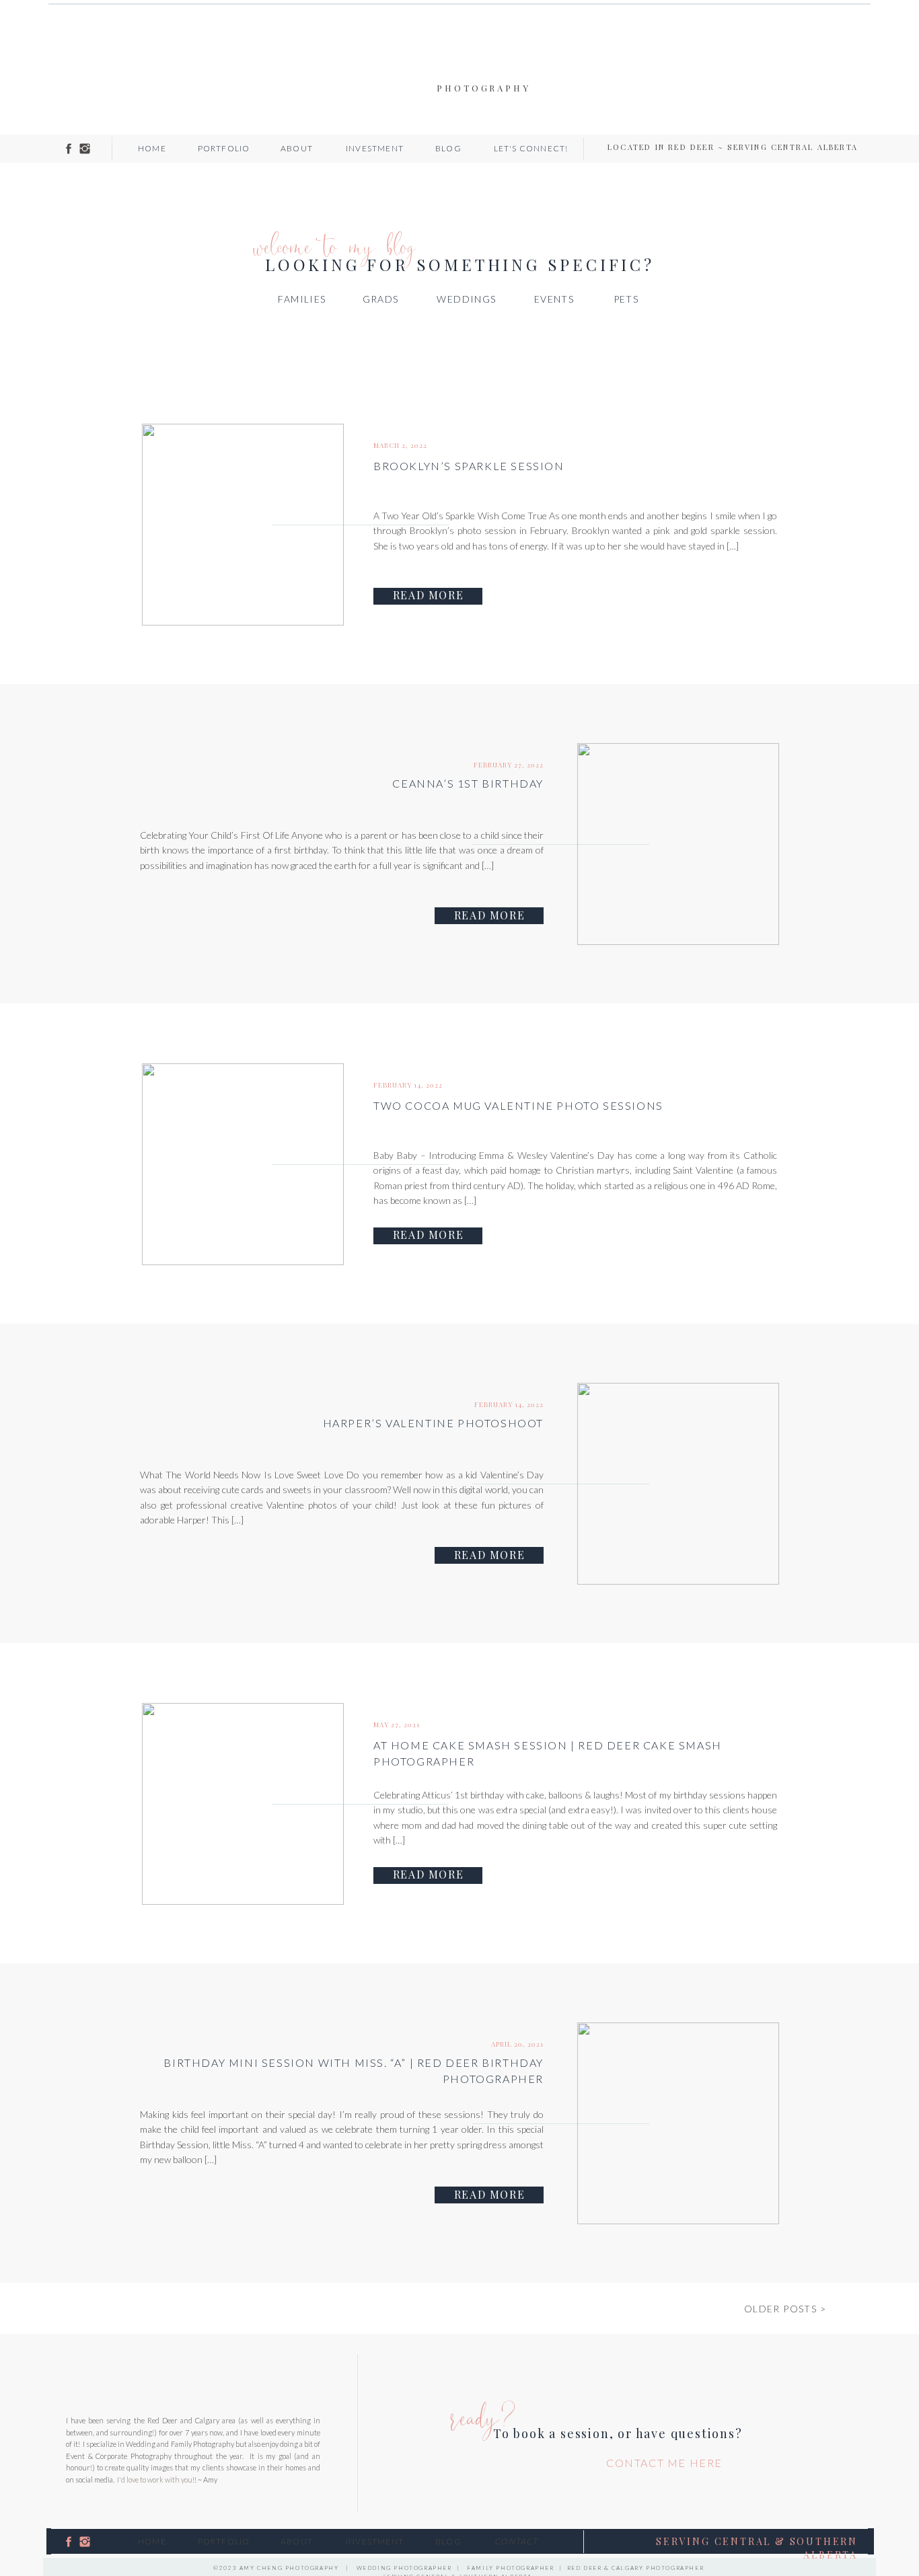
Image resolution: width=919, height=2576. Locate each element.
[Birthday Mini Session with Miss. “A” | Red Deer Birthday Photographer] (678, 2123)
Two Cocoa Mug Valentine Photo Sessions (518, 1105)
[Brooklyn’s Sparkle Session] (243, 525)
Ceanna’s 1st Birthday (468, 783)
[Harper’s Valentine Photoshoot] (678, 1484)
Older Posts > (785, 2309)
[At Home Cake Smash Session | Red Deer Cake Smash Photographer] (243, 1804)
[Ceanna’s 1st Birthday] (678, 844)
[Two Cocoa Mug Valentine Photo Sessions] (243, 1164)
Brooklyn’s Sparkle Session (469, 466)
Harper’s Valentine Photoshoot (433, 1423)
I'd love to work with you (155, 2479)
